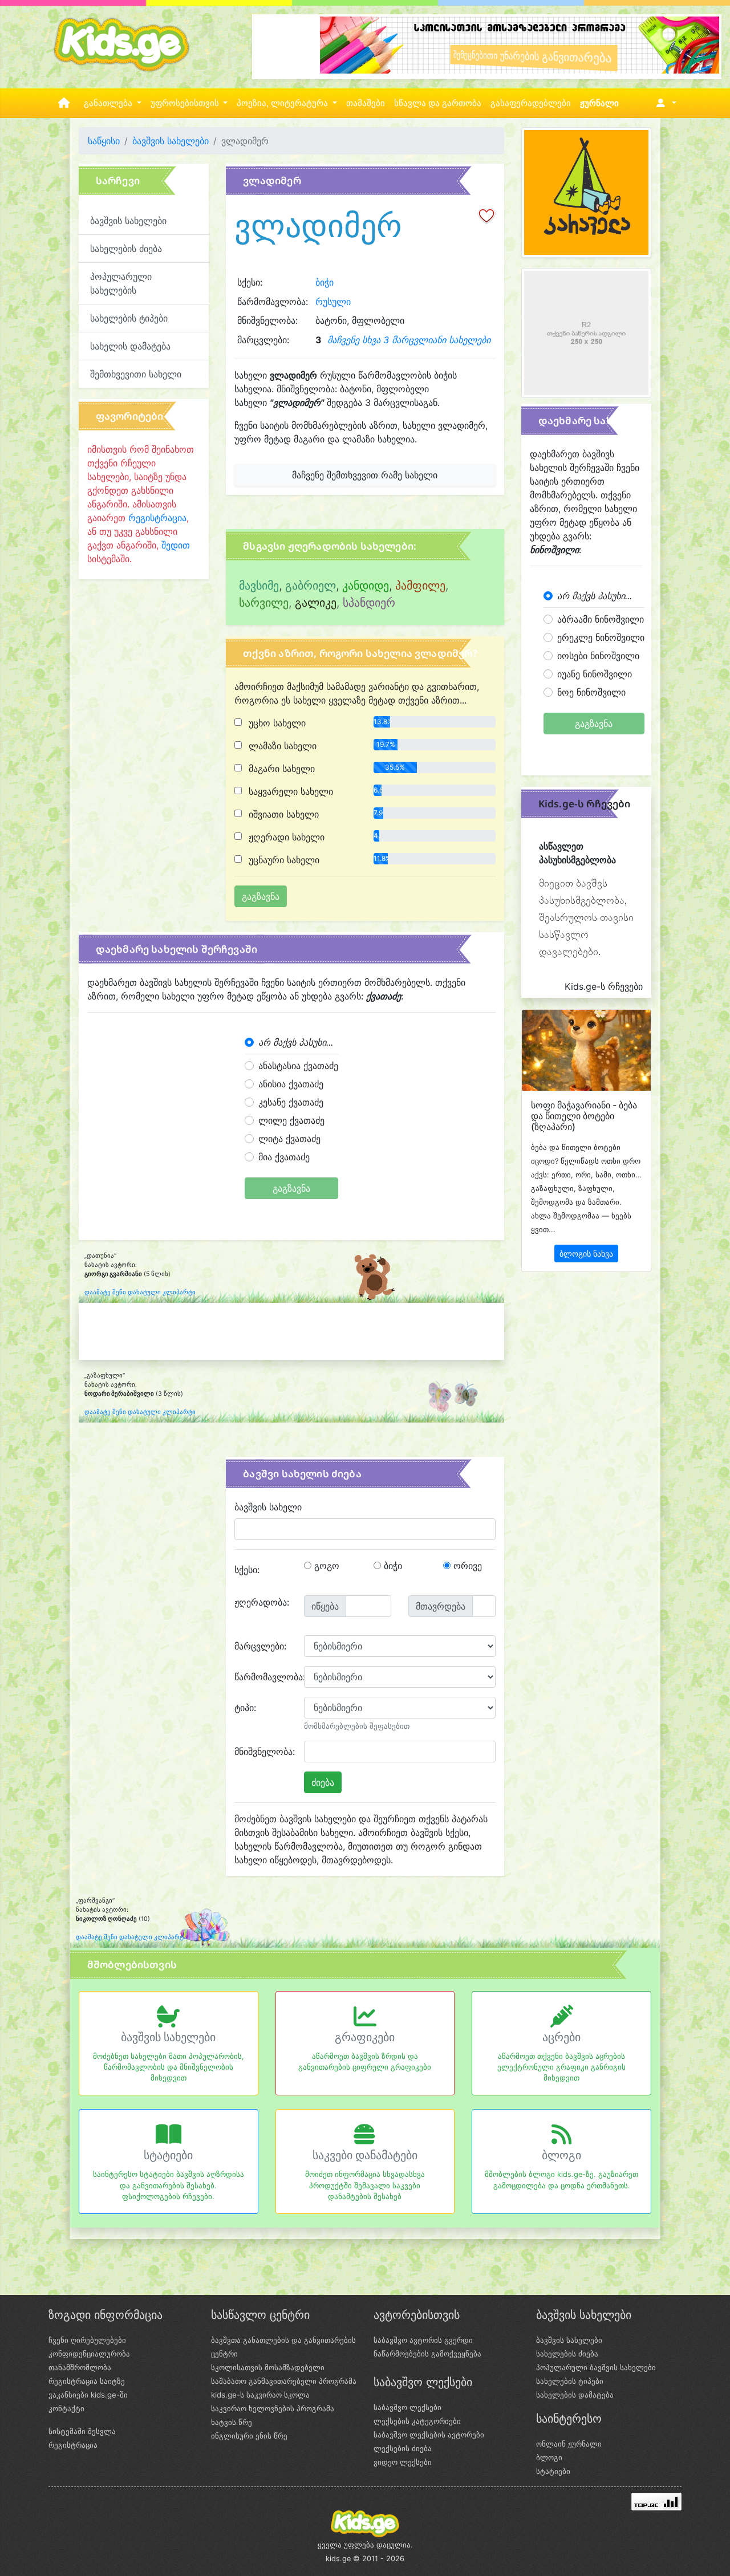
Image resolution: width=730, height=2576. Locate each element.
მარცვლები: (260, 1646)
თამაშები (366, 103)
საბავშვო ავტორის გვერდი (423, 2340)
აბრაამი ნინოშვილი (601, 619)
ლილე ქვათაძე (291, 1120)
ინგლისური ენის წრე (249, 2436)
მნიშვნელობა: (265, 1752)
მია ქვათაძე (284, 1157)
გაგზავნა (291, 1188)
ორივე (466, 1566)
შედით (176, 545)
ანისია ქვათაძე (291, 1084)
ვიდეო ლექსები (403, 2462)
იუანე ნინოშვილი (595, 674)
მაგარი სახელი (280, 769)
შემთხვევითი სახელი (136, 374)
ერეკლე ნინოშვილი (601, 637)
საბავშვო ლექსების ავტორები (429, 2435)
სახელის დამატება (130, 346)
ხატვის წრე (232, 2422)
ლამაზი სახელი (281, 746)
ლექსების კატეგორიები (417, 2421)
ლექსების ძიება (403, 2448)
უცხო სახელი (276, 723)
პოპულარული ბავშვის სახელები (596, 2367)
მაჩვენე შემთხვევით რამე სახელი (365, 475)
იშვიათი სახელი (282, 814)
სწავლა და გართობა (438, 103)
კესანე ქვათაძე (291, 1102)
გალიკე (316, 603)
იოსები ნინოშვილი (598, 656)
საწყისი (104, 141)
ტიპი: (245, 1708)
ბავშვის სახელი (268, 1507)
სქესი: (247, 1570)
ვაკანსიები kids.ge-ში (88, 2395)
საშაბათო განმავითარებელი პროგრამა (284, 2381)
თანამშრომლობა (80, 2367)
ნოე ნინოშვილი (591, 692)
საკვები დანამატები (365, 2155)
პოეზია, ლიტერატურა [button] (283, 103)
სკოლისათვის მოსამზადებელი (268, 2367)
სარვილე (264, 603)
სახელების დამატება (575, 2395)
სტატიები (168, 2155)
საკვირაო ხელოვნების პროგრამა (273, 2408)
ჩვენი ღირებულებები (87, 2340)
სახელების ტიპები (129, 318)
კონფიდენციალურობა (89, 2354)
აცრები (561, 2037)
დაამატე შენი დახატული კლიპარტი (140, 1292)
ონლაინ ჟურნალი (569, 2444)
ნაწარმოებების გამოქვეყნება (427, 2354)
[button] (664, 103)
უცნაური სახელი (283, 860)
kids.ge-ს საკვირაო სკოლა (260, 2395)
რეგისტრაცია (157, 518)
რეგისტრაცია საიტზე (87, 2381)
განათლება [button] (109, 103)
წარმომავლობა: (265, 1677)
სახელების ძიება (126, 249)
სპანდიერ (369, 603)
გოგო (325, 1566)
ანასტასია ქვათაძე (298, 1066)
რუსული (333, 302)
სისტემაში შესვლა (82, 2431)
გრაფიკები (365, 2037)
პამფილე (420, 586)
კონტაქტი (66, 2408)
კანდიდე (366, 586)
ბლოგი (561, 2155)
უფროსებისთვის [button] (186, 103)
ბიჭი (325, 282)
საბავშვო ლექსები (407, 2407)
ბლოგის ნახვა (586, 1254)
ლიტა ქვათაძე (289, 1139)
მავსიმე (259, 586)
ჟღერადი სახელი (285, 837)
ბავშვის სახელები (171, 141)
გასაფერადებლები (531, 103)
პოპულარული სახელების (121, 283)
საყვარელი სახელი (289, 791)
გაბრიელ (311, 586)
